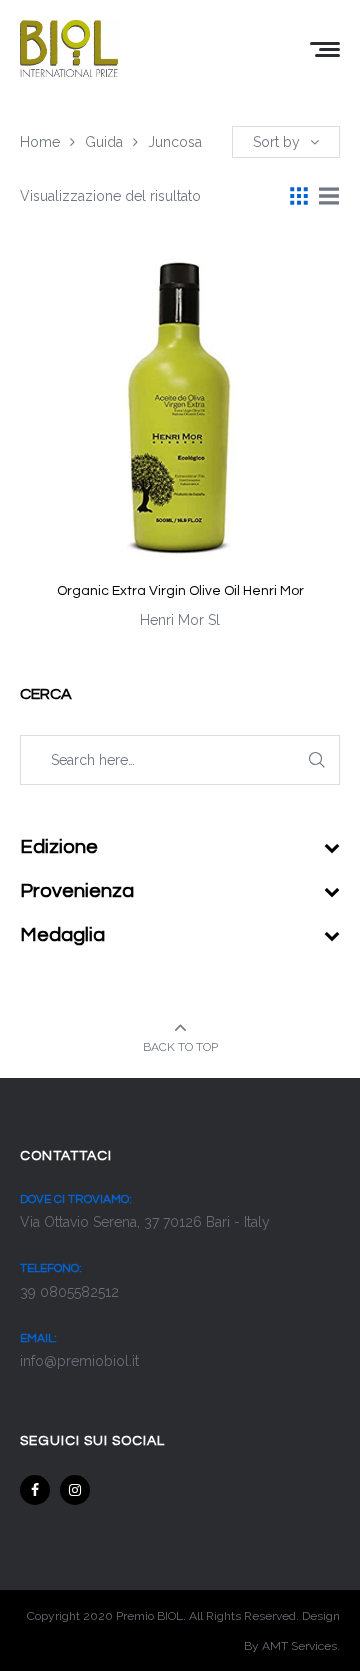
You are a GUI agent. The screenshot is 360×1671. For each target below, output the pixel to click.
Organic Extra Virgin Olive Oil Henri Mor (180, 591)
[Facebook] (35, 1490)
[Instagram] (75, 1490)
